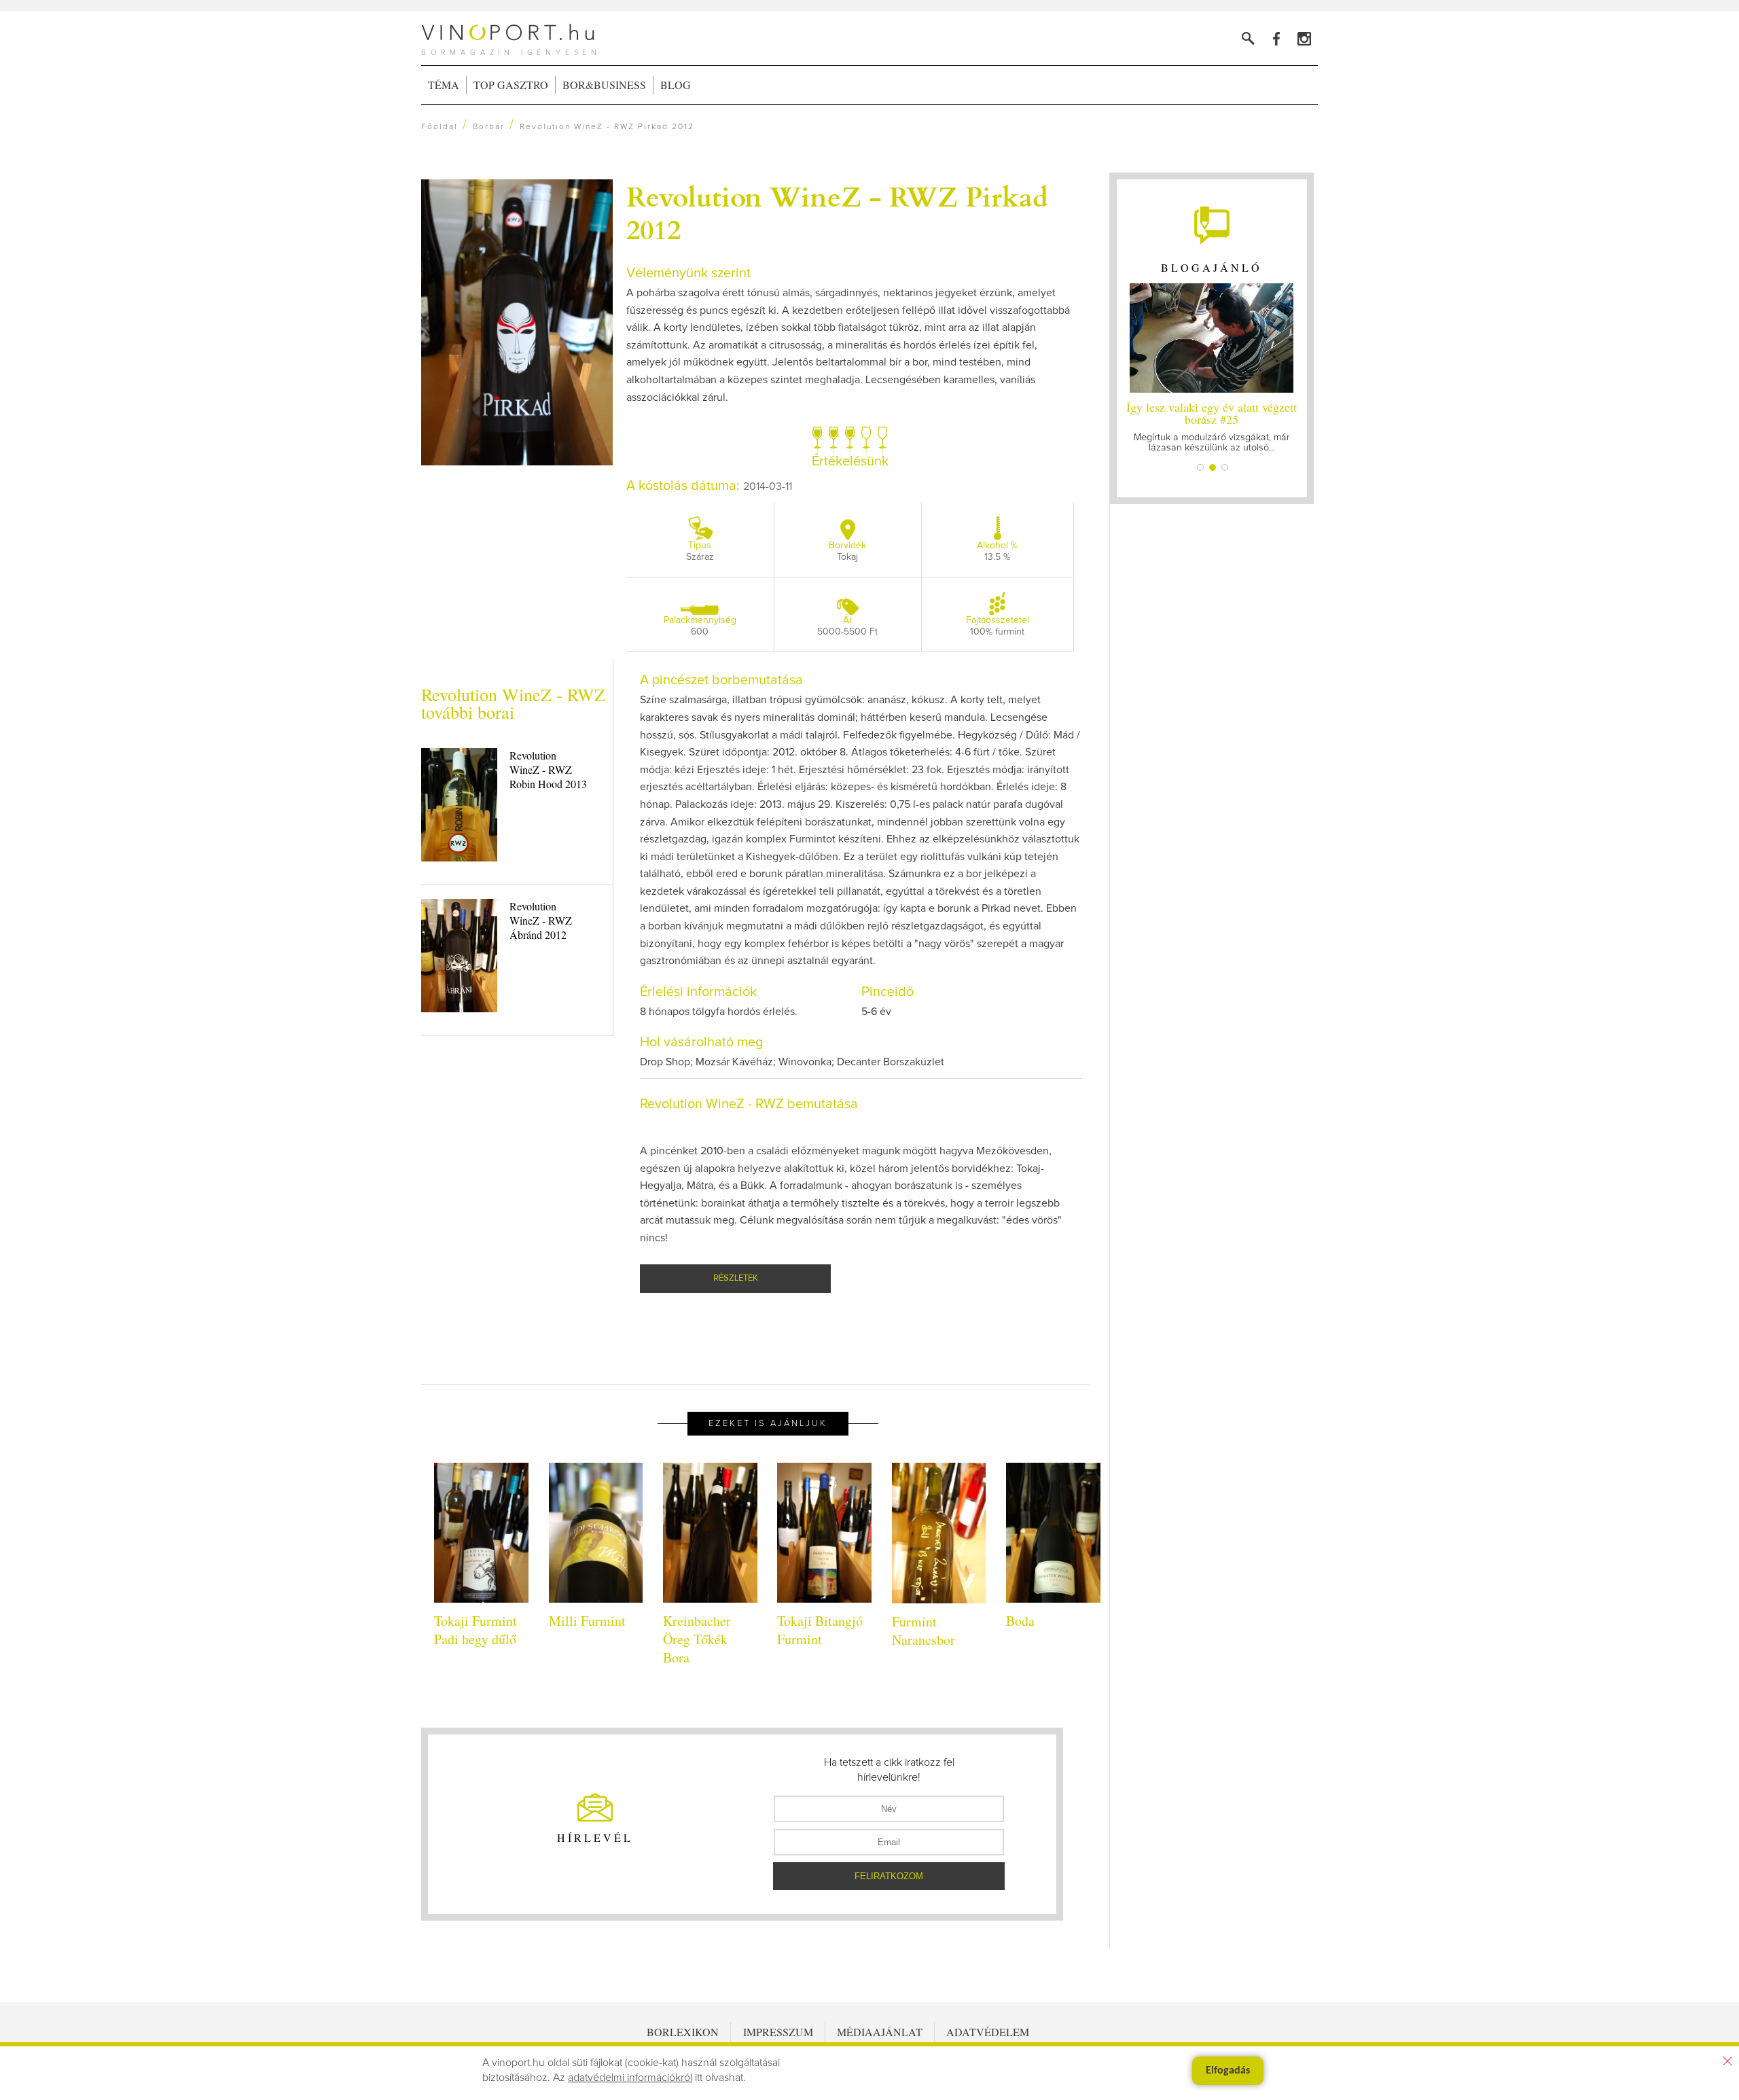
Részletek (736, 1278)
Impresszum (778, 2032)
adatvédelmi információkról (630, 2078)
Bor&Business (604, 85)
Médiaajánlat (880, 2032)
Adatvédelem (988, 2032)
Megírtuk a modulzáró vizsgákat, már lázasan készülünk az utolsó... (1212, 426)
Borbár (489, 127)
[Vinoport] (1304, 38)
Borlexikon (683, 2032)
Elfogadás (1228, 2071)
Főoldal (440, 127)
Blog (676, 85)
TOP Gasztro (511, 85)
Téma (444, 85)
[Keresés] (1248, 38)
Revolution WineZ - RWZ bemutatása (749, 1104)
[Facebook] (1276, 38)
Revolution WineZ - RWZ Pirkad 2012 (837, 212)
